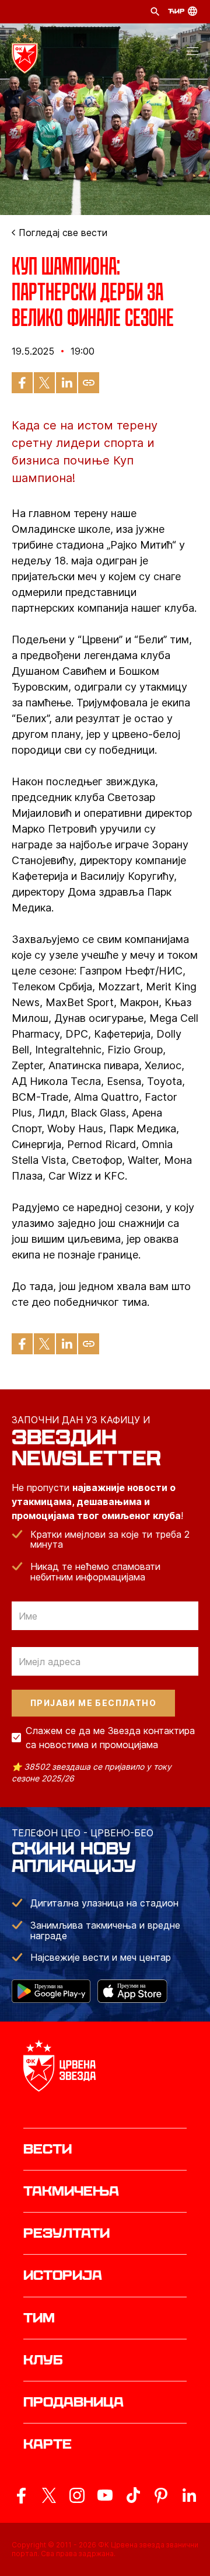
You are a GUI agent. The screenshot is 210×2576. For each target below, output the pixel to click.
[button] (192, 53)
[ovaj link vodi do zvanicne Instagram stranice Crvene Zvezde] (77, 2495)
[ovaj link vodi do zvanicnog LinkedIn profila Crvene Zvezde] (189, 2495)
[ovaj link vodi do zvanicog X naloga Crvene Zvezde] (49, 2495)
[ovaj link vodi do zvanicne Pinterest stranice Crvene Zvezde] (161, 2495)
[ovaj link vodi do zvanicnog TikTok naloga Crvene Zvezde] (133, 2495)
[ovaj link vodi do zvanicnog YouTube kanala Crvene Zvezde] (105, 2495)
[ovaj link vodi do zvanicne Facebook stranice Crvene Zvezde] (21, 2495)
